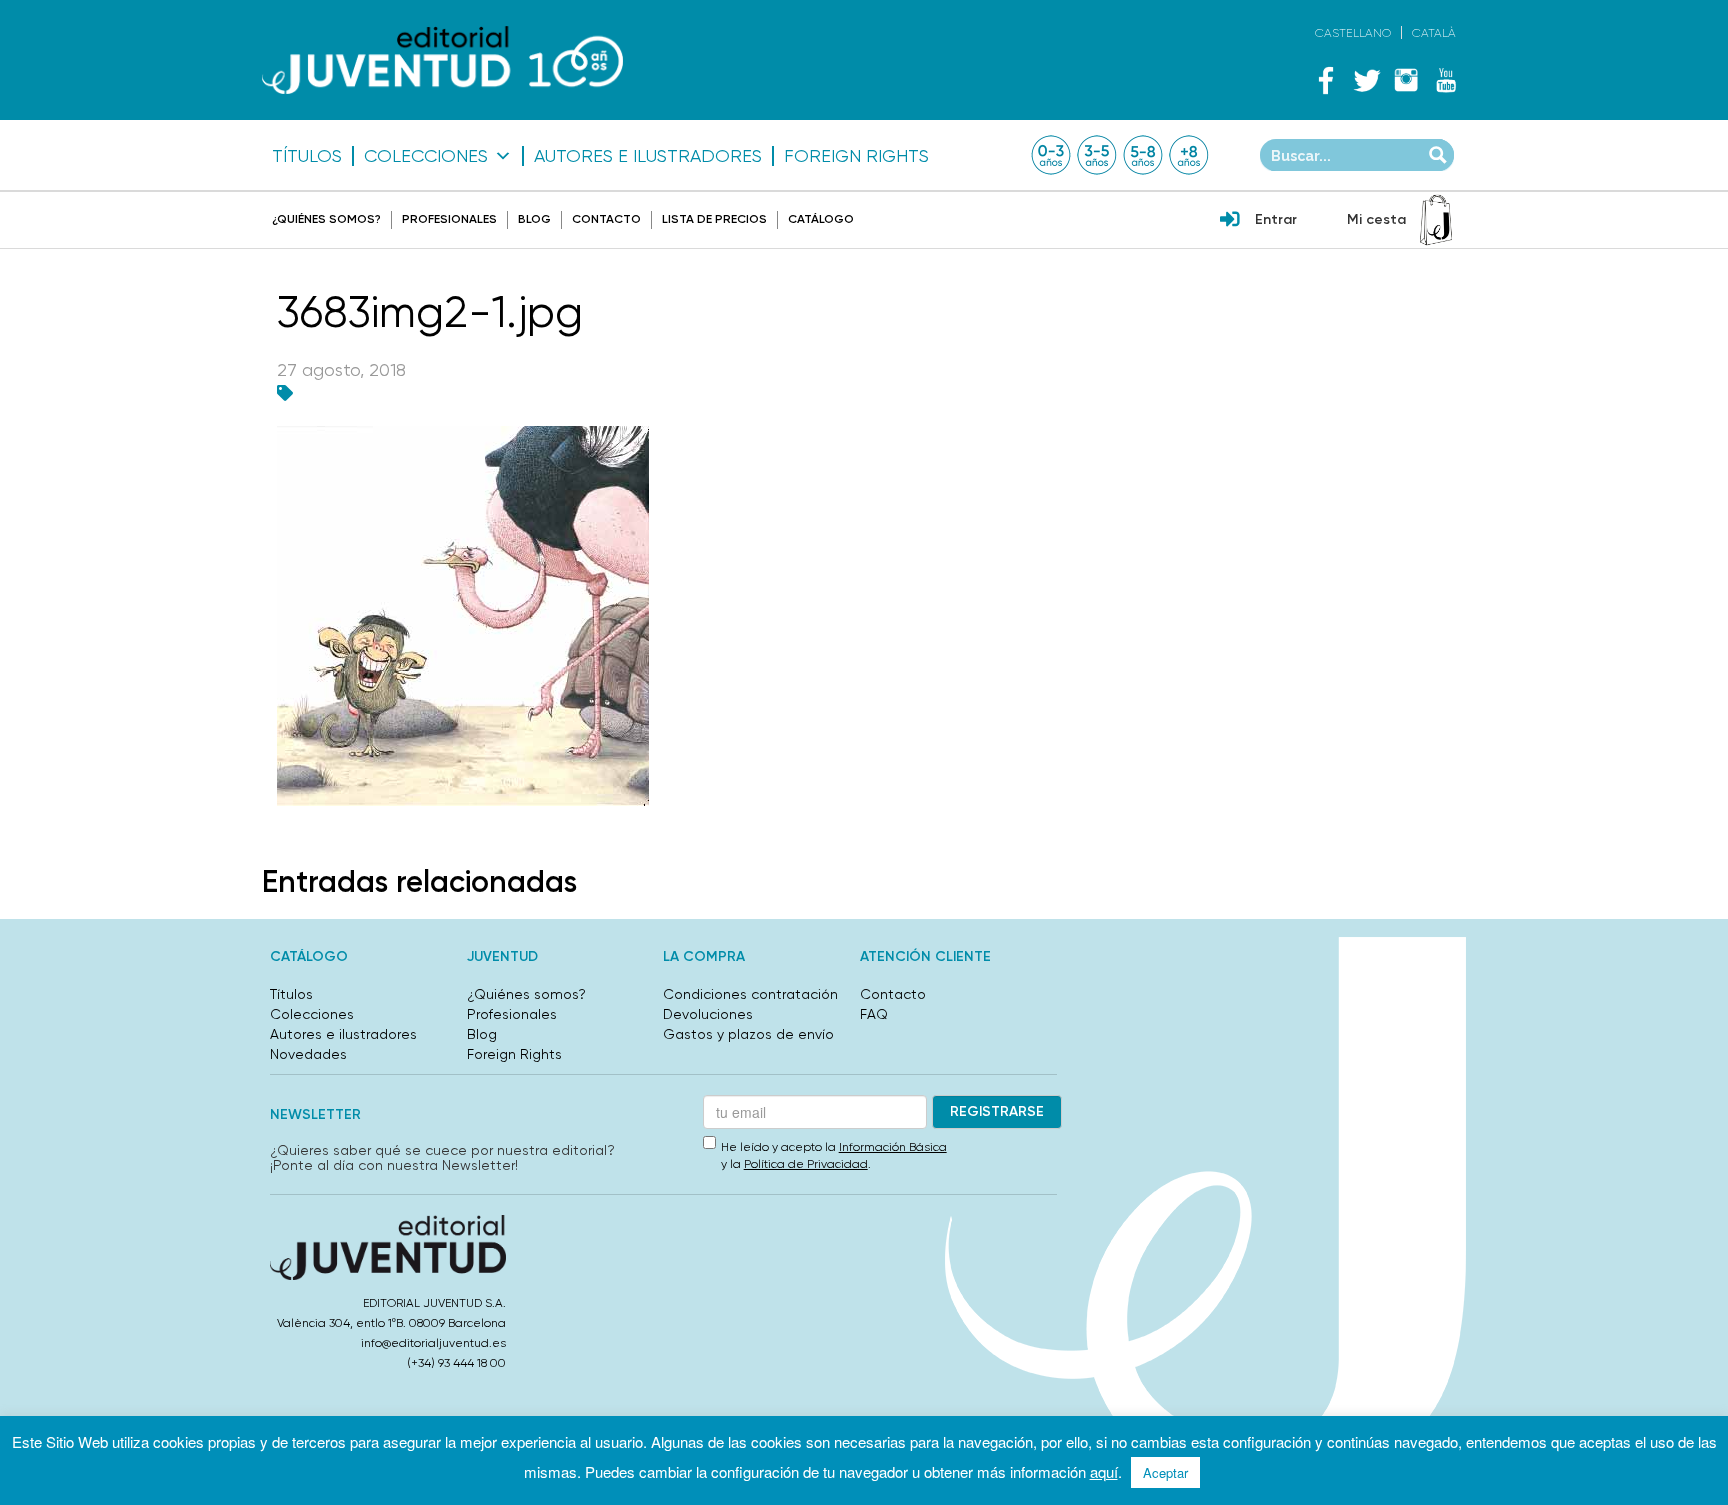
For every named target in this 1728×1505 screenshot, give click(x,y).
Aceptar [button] (1165, 1472)
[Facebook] (1326, 80)
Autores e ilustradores (648, 156)
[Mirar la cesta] (1436, 220)
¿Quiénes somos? (326, 219)
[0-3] (1051, 155)
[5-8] (1143, 155)
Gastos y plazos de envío (748, 1034)
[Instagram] (1406, 80)
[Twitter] (1366, 80)
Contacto (606, 219)
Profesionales (449, 219)
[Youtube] (1446, 80)
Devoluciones (708, 1014)
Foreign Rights (856, 156)
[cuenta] (1230, 221)
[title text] (442, 60)
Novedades (308, 1054)
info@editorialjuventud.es (433, 1343)
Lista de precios (714, 219)
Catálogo (821, 219)
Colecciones (426, 156)
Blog (534, 219)
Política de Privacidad (806, 1164)
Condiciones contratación (750, 994)
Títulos (307, 156)
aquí (1104, 1471)
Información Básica (893, 1147)
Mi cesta (1376, 219)
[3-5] (1097, 155)
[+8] (1189, 155)
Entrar (1276, 219)
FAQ (874, 1014)
